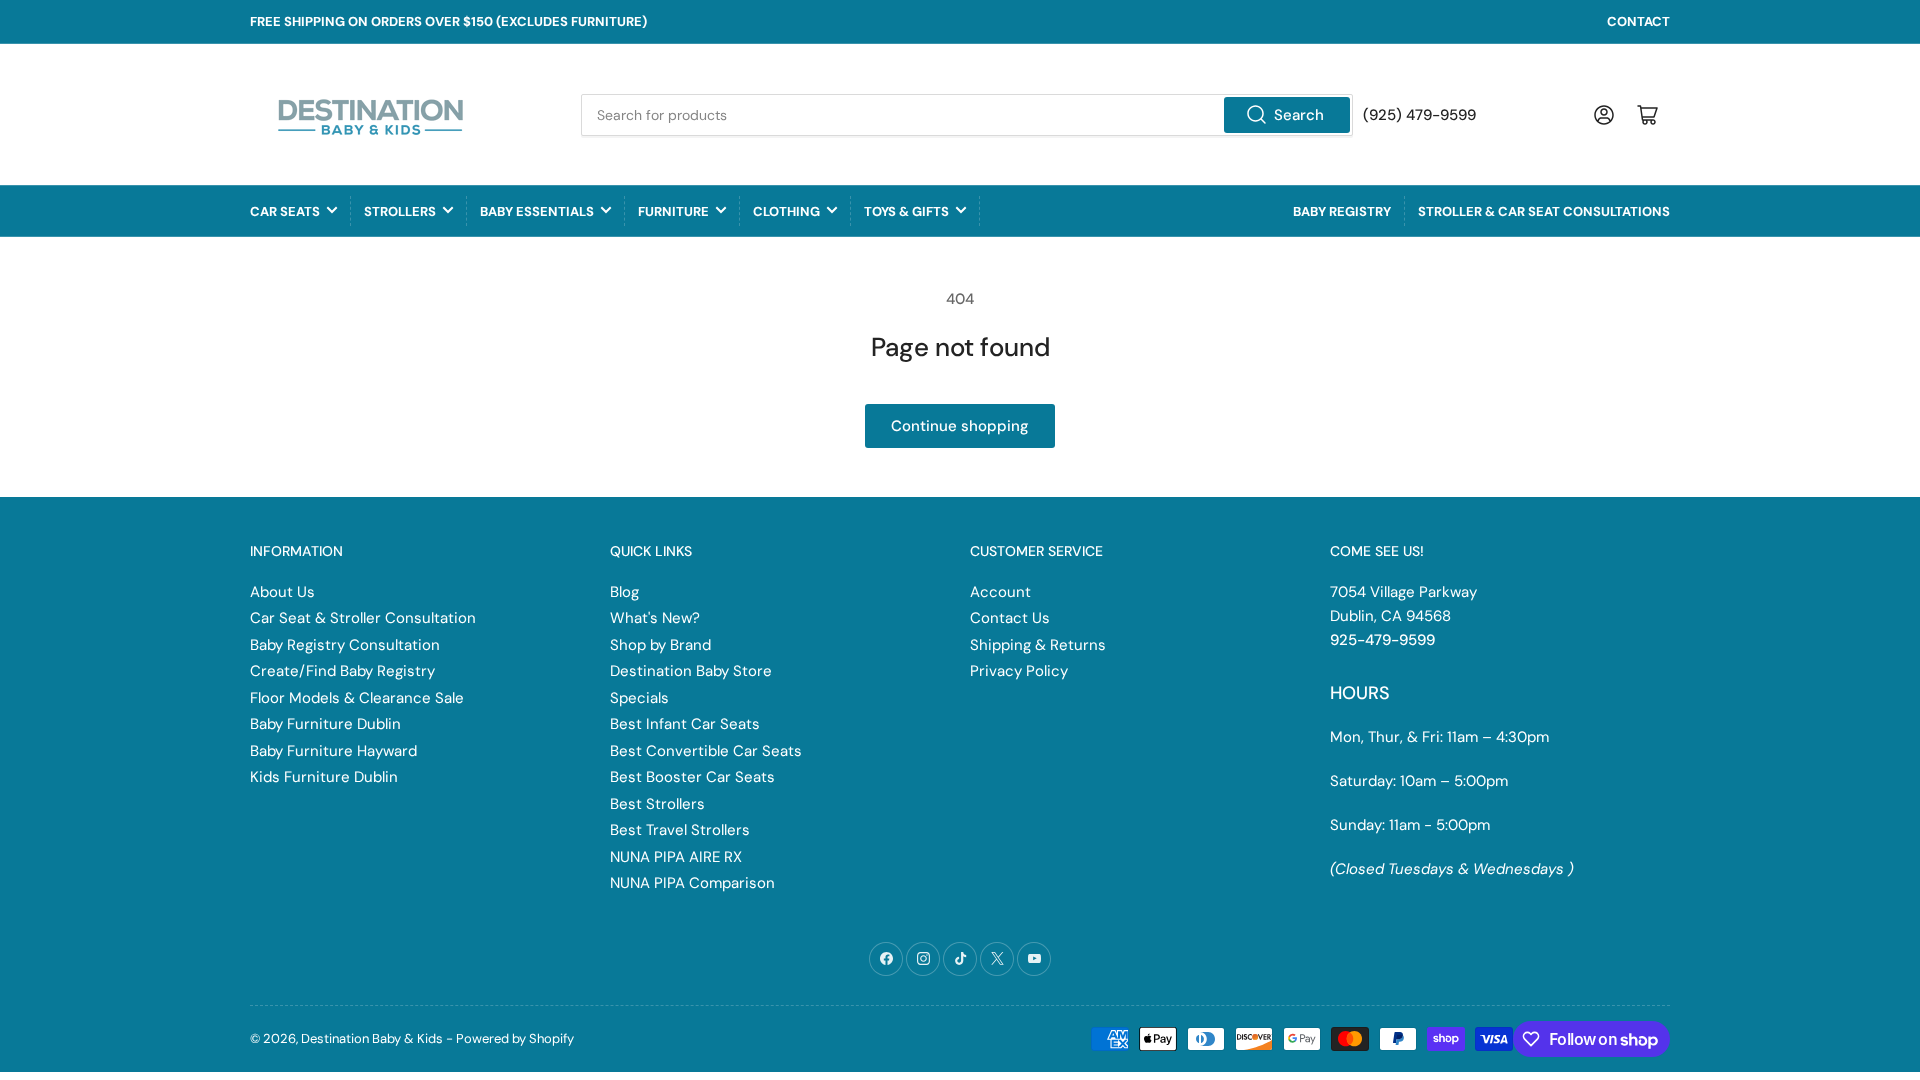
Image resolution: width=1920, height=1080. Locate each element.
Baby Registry (1342, 211)
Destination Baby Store (691, 671)
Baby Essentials (537, 211)
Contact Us (1010, 618)
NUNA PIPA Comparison (692, 883)
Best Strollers (657, 804)
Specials (639, 698)
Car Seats (285, 211)
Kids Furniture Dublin (324, 777)
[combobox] (967, 115)
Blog (624, 592)
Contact (1638, 21)
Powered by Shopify (515, 1038)
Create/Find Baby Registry (342, 671)
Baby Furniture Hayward (333, 751)
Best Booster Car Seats (692, 777)
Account (1000, 592)
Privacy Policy (1019, 671)
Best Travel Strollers (680, 830)
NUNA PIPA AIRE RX (676, 857)
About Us (282, 592)
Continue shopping (960, 426)
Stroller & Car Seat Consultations (1544, 211)
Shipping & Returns (1038, 645)
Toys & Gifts (906, 211)
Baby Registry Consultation (345, 645)
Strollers (400, 211)
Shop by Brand (660, 645)
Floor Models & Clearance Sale (357, 698)
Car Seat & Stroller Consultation (363, 618)
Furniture (673, 211)
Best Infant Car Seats (685, 724)
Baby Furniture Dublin (325, 724)
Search (1299, 115)
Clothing (786, 211)
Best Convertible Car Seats (706, 751)
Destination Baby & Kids (372, 1038)
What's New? (655, 618)
